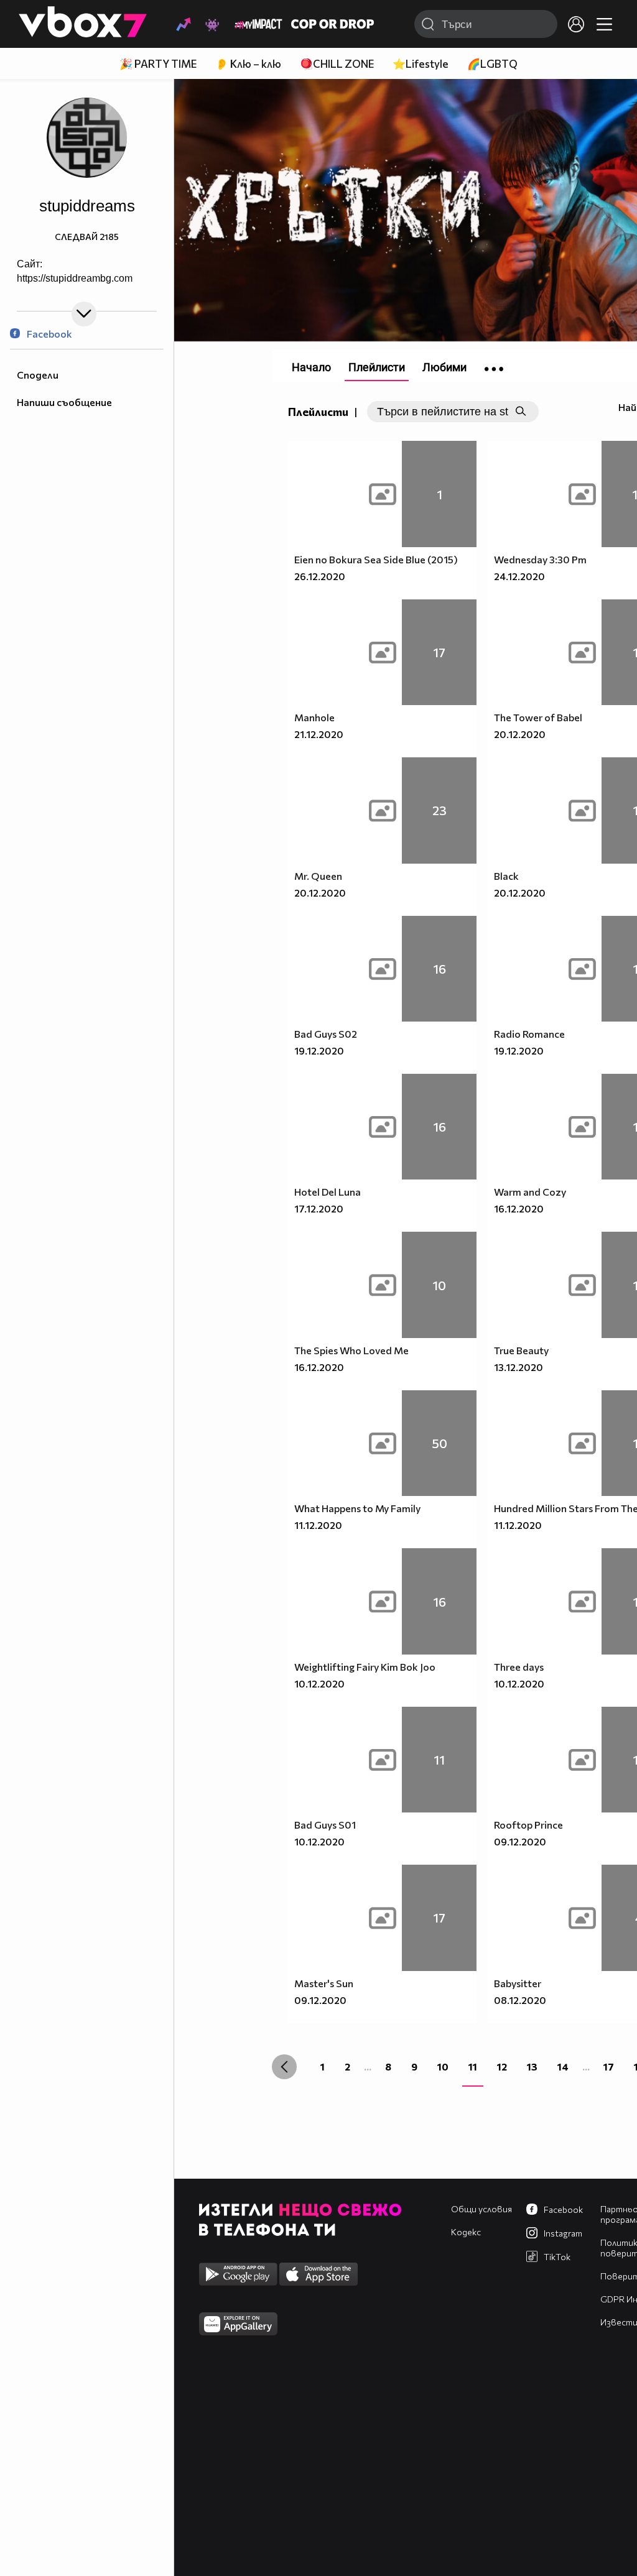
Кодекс (466, 2232)
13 (532, 2066)
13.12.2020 (518, 1367)
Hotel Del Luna (328, 1192)
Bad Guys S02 (326, 1034)
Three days (519, 1667)
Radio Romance (529, 1034)
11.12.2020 (318, 1525)
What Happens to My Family (357, 1508)
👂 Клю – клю (248, 64)
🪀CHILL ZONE (337, 64)
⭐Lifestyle (421, 64)
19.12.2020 (319, 1050)
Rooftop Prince (528, 1825)
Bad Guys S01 (325, 1825)
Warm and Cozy (530, 1192)
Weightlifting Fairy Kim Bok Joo (365, 1667)
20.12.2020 (520, 734)
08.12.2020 (520, 2000)
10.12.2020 (319, 1683)
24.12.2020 (519, 576)
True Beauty (521, 1350)
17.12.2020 (319, 1208)
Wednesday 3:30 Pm (540, 559)
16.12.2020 (519, 1208)
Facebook (49, 334)
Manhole (314, 717)
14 (563, 2066)
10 (443, 2066)
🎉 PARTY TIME (158, 64)
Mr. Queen (318, 876)
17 (609, 2066)
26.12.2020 (320, 576)
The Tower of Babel (538, 717)
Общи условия (481, 2209)
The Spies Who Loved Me (351, 1350)
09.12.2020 (520, 1841)
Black (506, 876)
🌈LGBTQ (492, 64)
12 (502, 2066)
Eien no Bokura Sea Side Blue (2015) (376, 559)
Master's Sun (324, 1983)
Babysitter (518, 1983)
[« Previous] (284, 2067)
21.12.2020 (319, 734)
